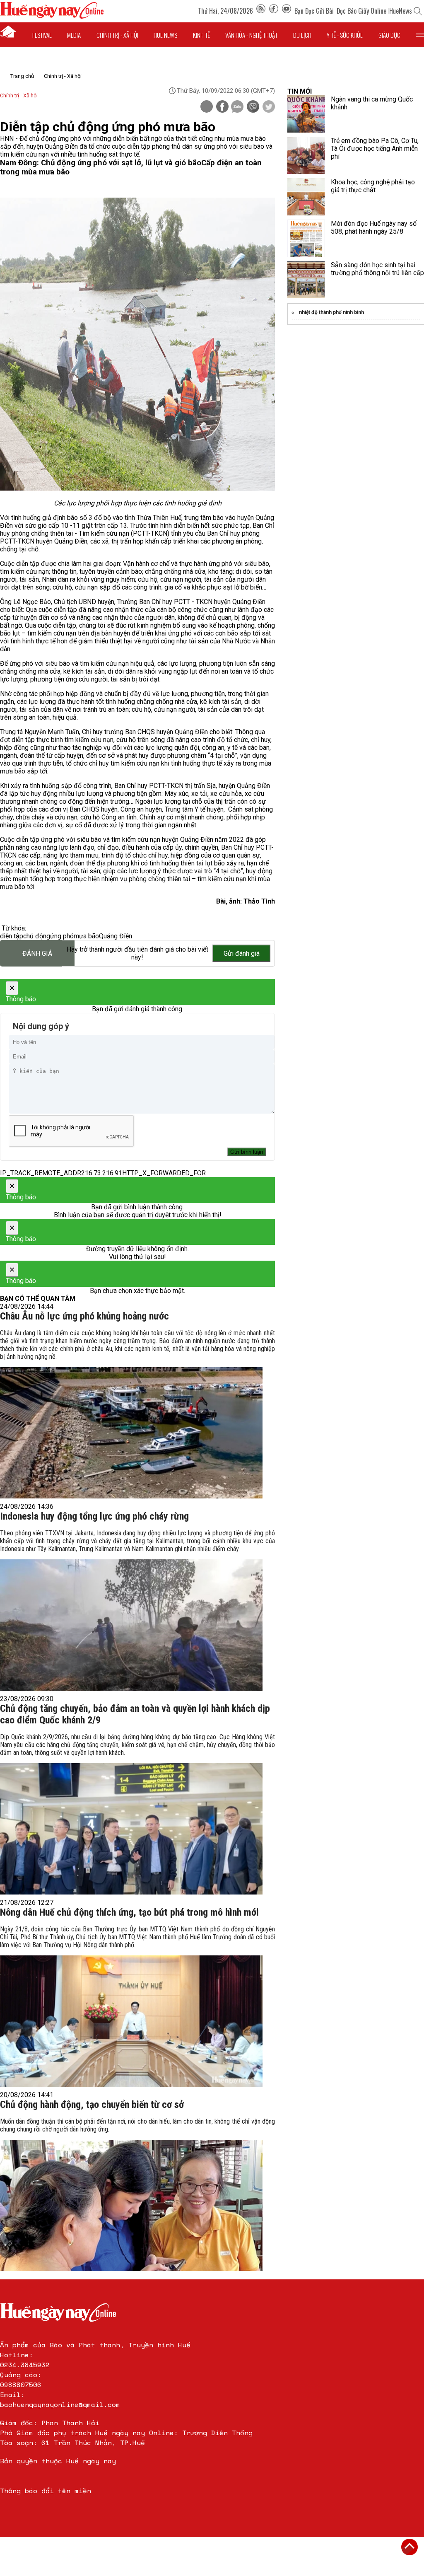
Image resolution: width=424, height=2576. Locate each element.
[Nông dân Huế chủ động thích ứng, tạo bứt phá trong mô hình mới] (131, 2021)
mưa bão (86, 936)
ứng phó (62, 936)
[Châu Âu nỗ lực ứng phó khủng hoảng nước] (131, 1433)
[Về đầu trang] (410, 2547)
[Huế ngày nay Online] (52, 16)
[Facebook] (274, 11)
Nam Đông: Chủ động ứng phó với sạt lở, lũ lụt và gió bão (101, 163)
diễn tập (12, 936)
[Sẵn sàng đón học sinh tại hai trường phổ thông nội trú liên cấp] (306, 280)
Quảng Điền (116, 936)
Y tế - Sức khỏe (345, 35)
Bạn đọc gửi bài (314, 11)
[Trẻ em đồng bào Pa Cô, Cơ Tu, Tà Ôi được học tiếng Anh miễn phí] (306, 155)
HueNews (401, 11)
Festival (42, 35)
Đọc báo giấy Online (361, 11)
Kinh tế (201, 35)
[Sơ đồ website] (261, 11)
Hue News (165, 35)
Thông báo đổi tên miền (46, 2491)
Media (74, 35)
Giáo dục (389, 35)
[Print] (207, 106)
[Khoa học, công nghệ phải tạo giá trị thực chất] (306, 197)
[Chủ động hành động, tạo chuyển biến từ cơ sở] (131, 2205)
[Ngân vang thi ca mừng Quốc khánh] (306, 114)
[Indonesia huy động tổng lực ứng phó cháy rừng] (131, 1625)
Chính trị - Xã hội (63, 76)
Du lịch (302, 35)
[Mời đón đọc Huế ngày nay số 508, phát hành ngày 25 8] (306, 238)
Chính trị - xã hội (117, 35)
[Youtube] (287, 11)
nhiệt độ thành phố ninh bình (331, 312)
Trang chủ (22, 76)
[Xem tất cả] (420, 35)
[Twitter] (269, 107)
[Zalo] (237, 107)
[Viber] (253, 107)
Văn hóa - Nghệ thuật (251, 35)
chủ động (37, 936)
